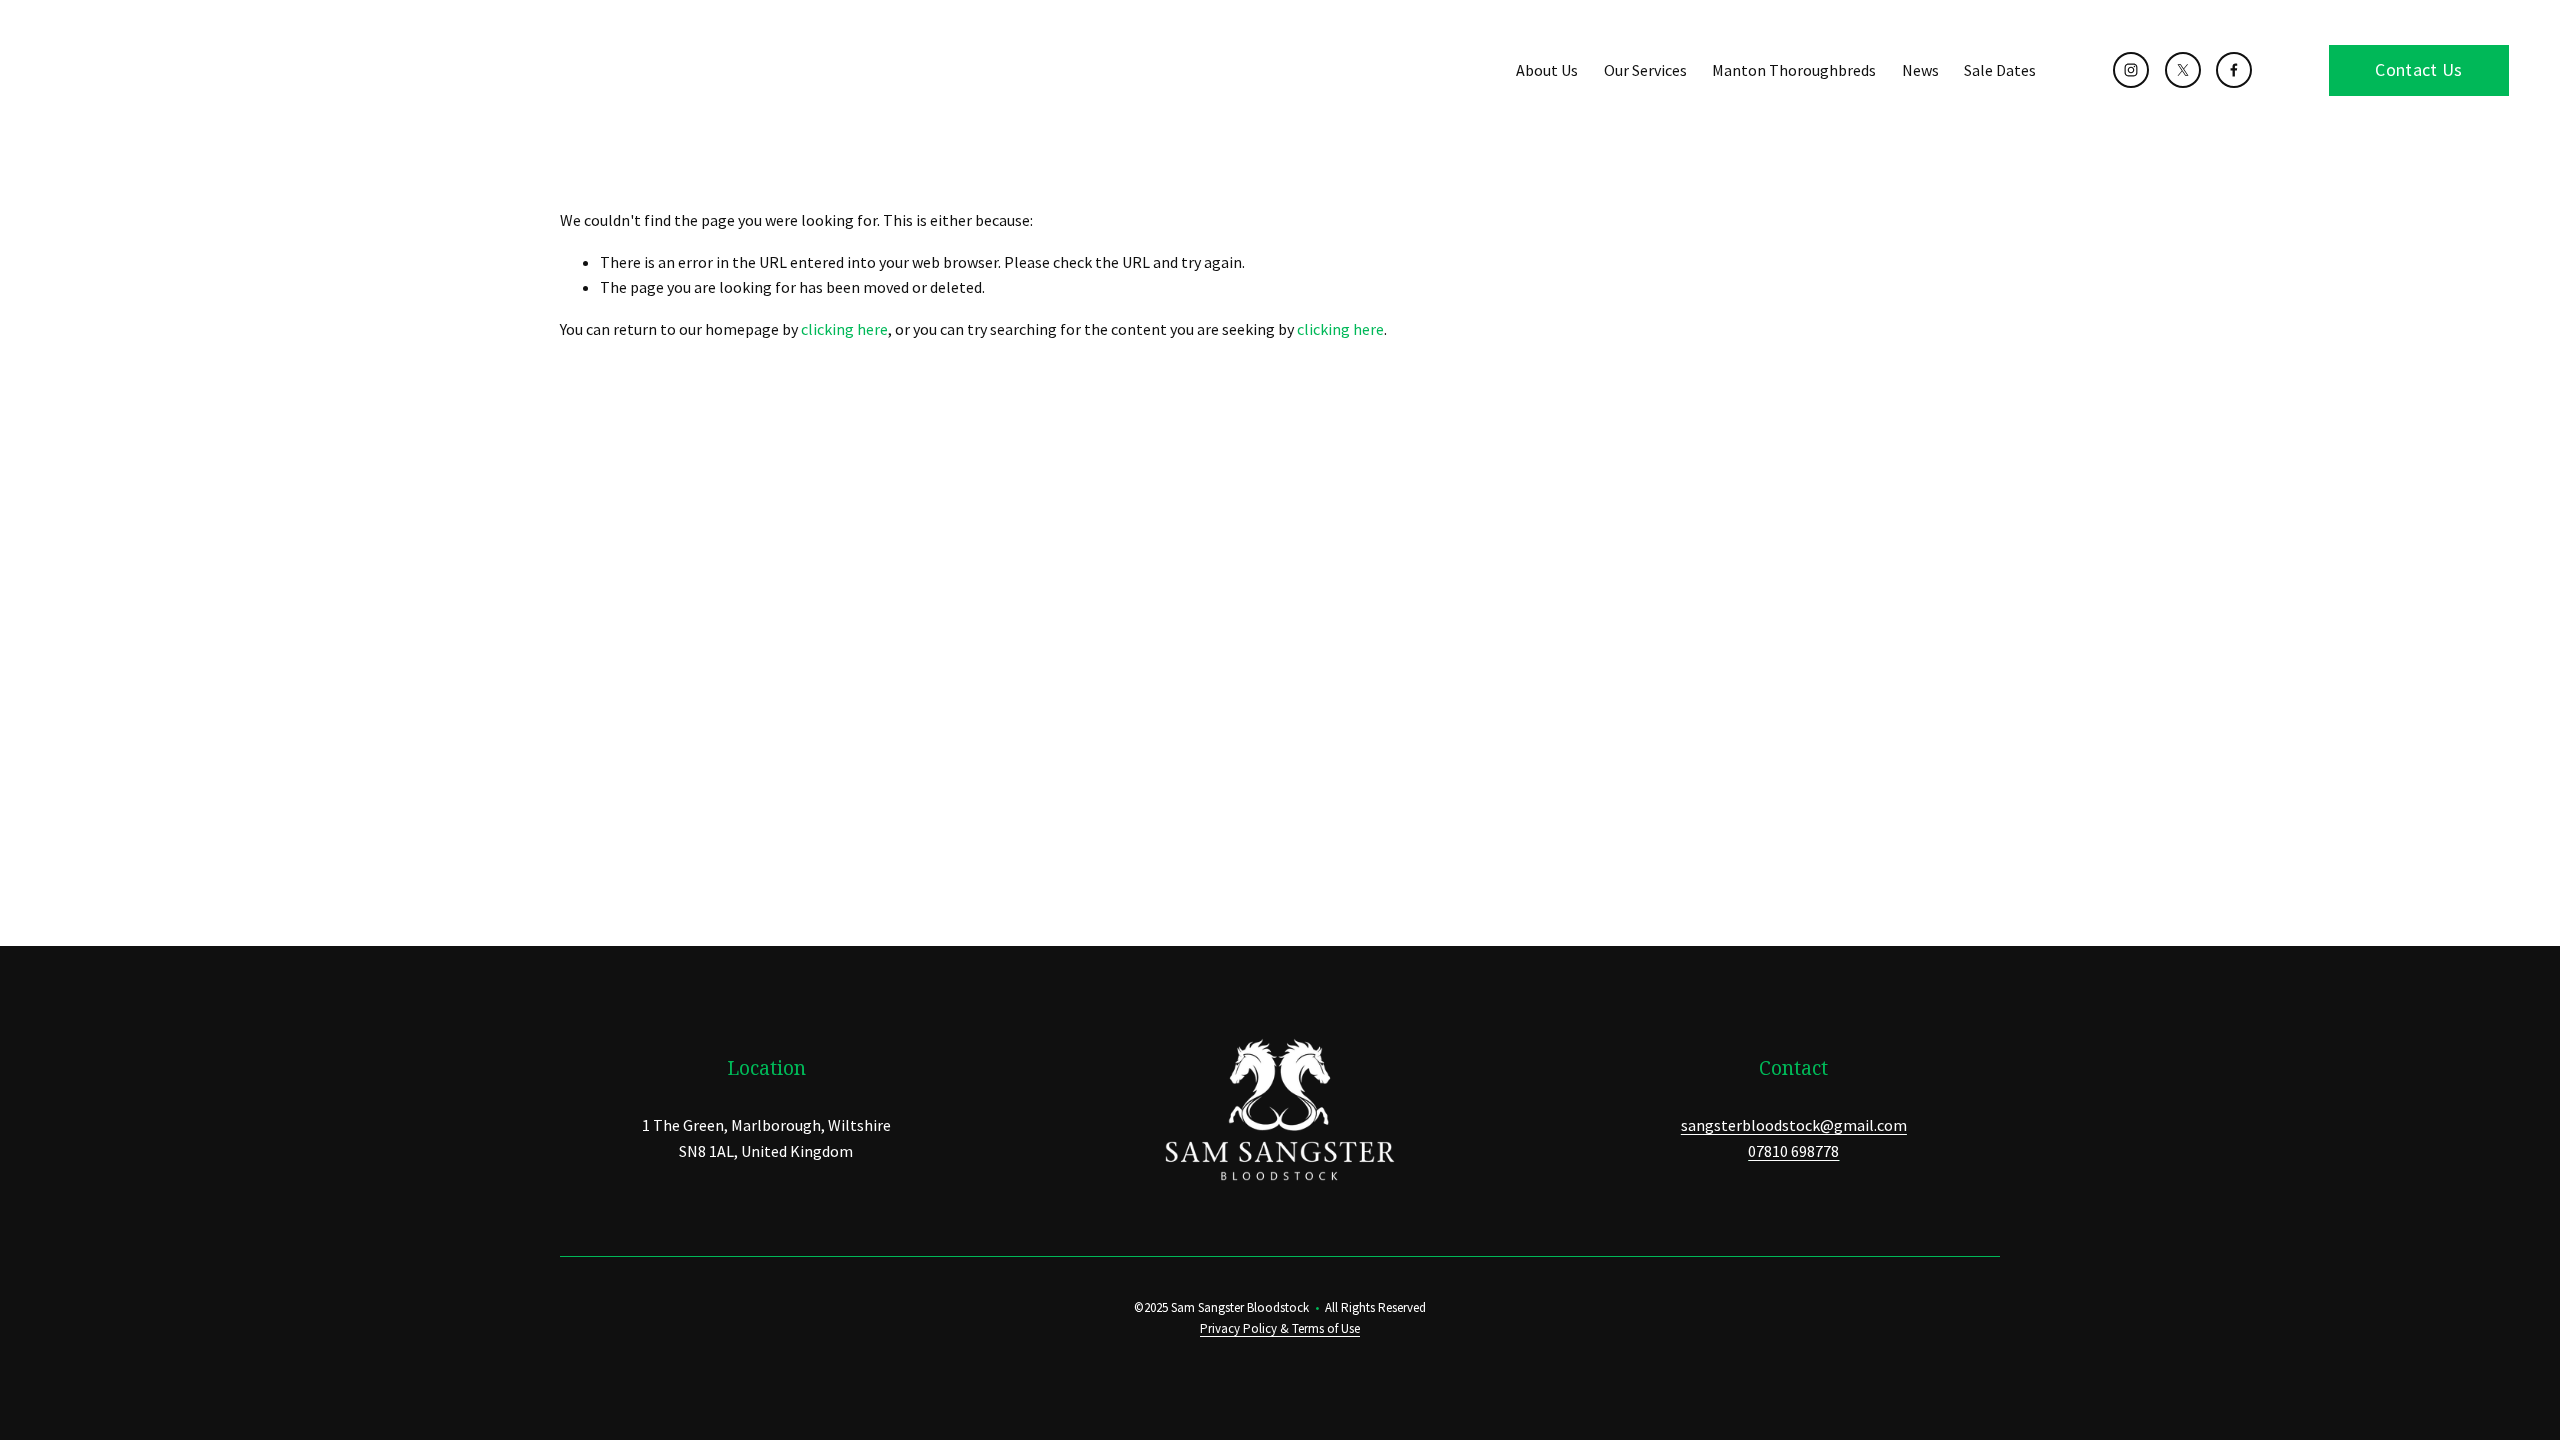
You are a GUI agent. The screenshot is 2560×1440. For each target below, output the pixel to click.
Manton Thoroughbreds (1794, 70)
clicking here (844, 329)
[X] (2183, 70)
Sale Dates (2000, 70)
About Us (1547, 70)
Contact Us (2419, 70)
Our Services (1645, 70)
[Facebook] (2234, 70)
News (1920, 70)
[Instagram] (2131, 70)
